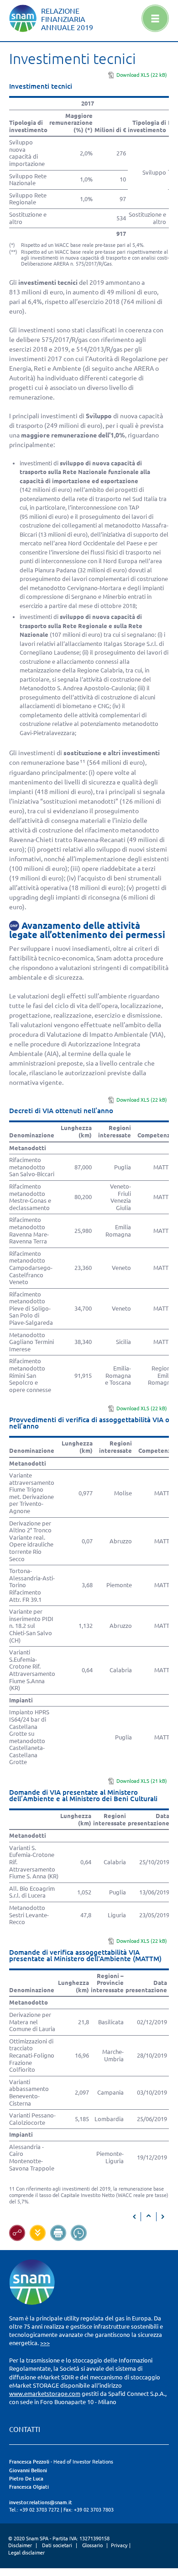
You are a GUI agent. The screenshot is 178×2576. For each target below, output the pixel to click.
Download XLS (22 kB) (142, 75)
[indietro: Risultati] (135, 2217)
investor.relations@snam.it (41, 2502)
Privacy (119, 2545)
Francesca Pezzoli (29, 2462)
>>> (45, 2343)
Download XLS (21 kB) (142, 1781)
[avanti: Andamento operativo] (162, 2217)
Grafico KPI (17, 2233)
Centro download (38, 2233)
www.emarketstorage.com (45, 2394)
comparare (79, 2233)
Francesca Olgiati (29, 2487)
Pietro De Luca (26, 2479)
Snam (23, 18)
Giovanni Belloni (28, 2470)
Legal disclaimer (26, 2553)
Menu (155, 18)
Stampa (58, 2233)
